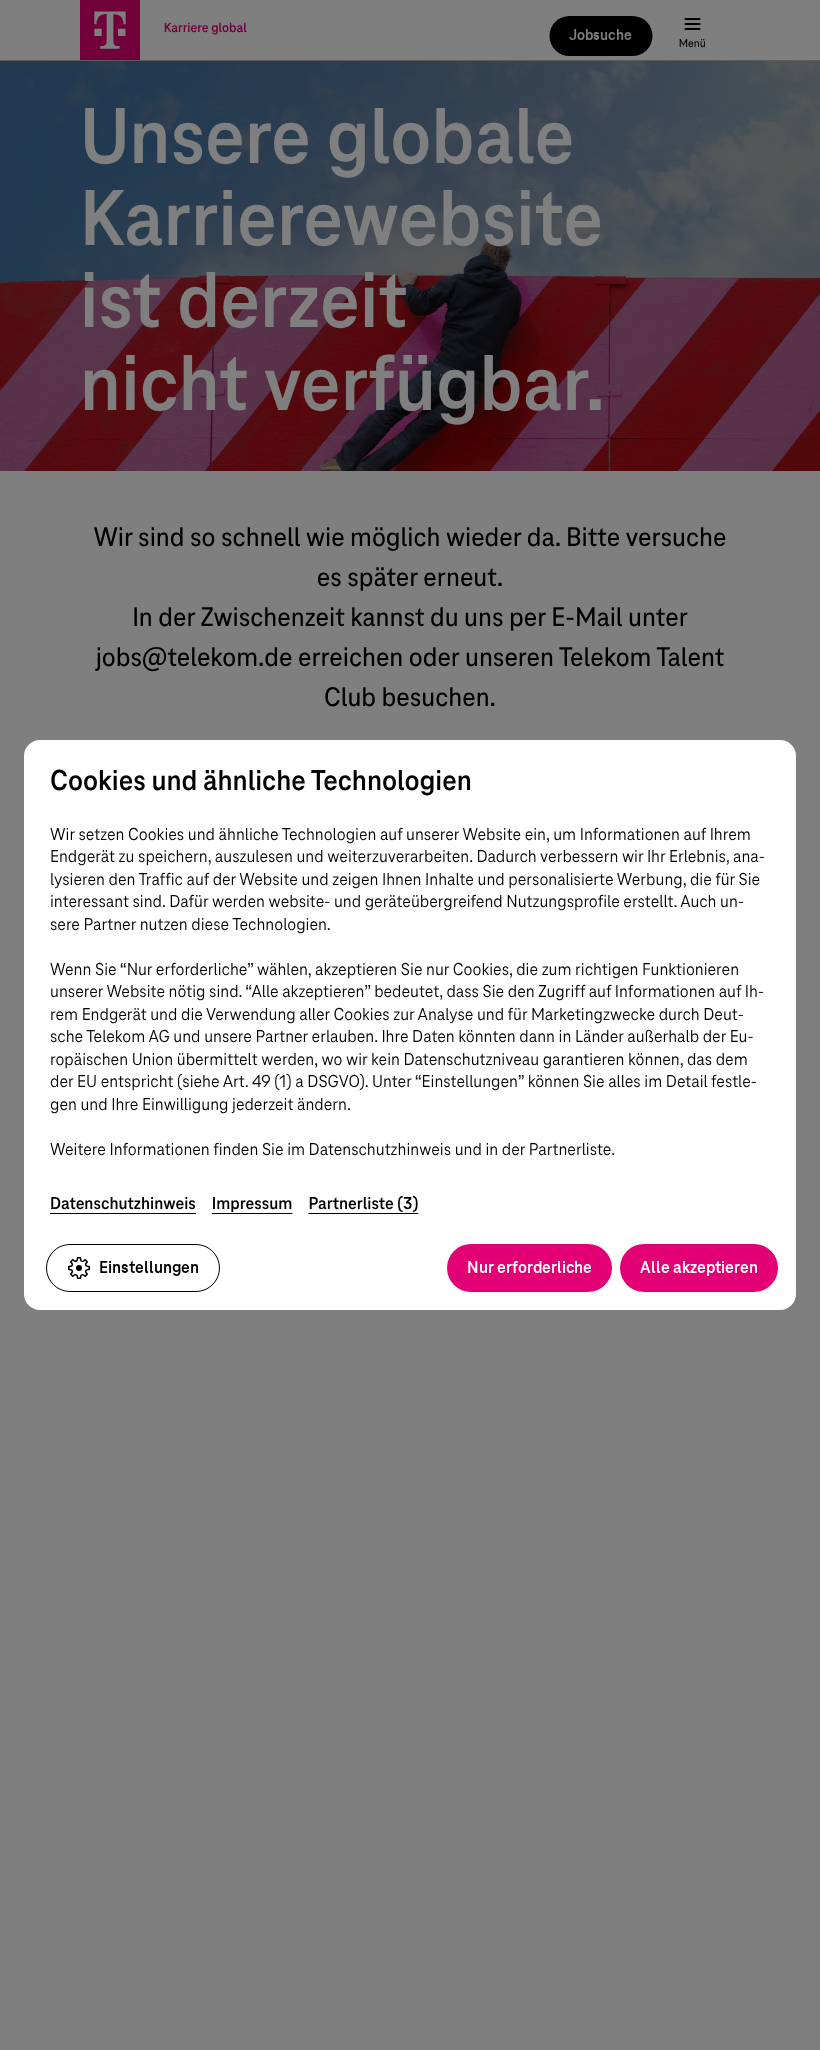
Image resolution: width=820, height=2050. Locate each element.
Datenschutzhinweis (123, 1203)
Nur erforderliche (529, 1267)
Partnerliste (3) (363, 1203)
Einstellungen (149, 1267)
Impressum (252, 1203)
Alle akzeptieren (699, 1267)
